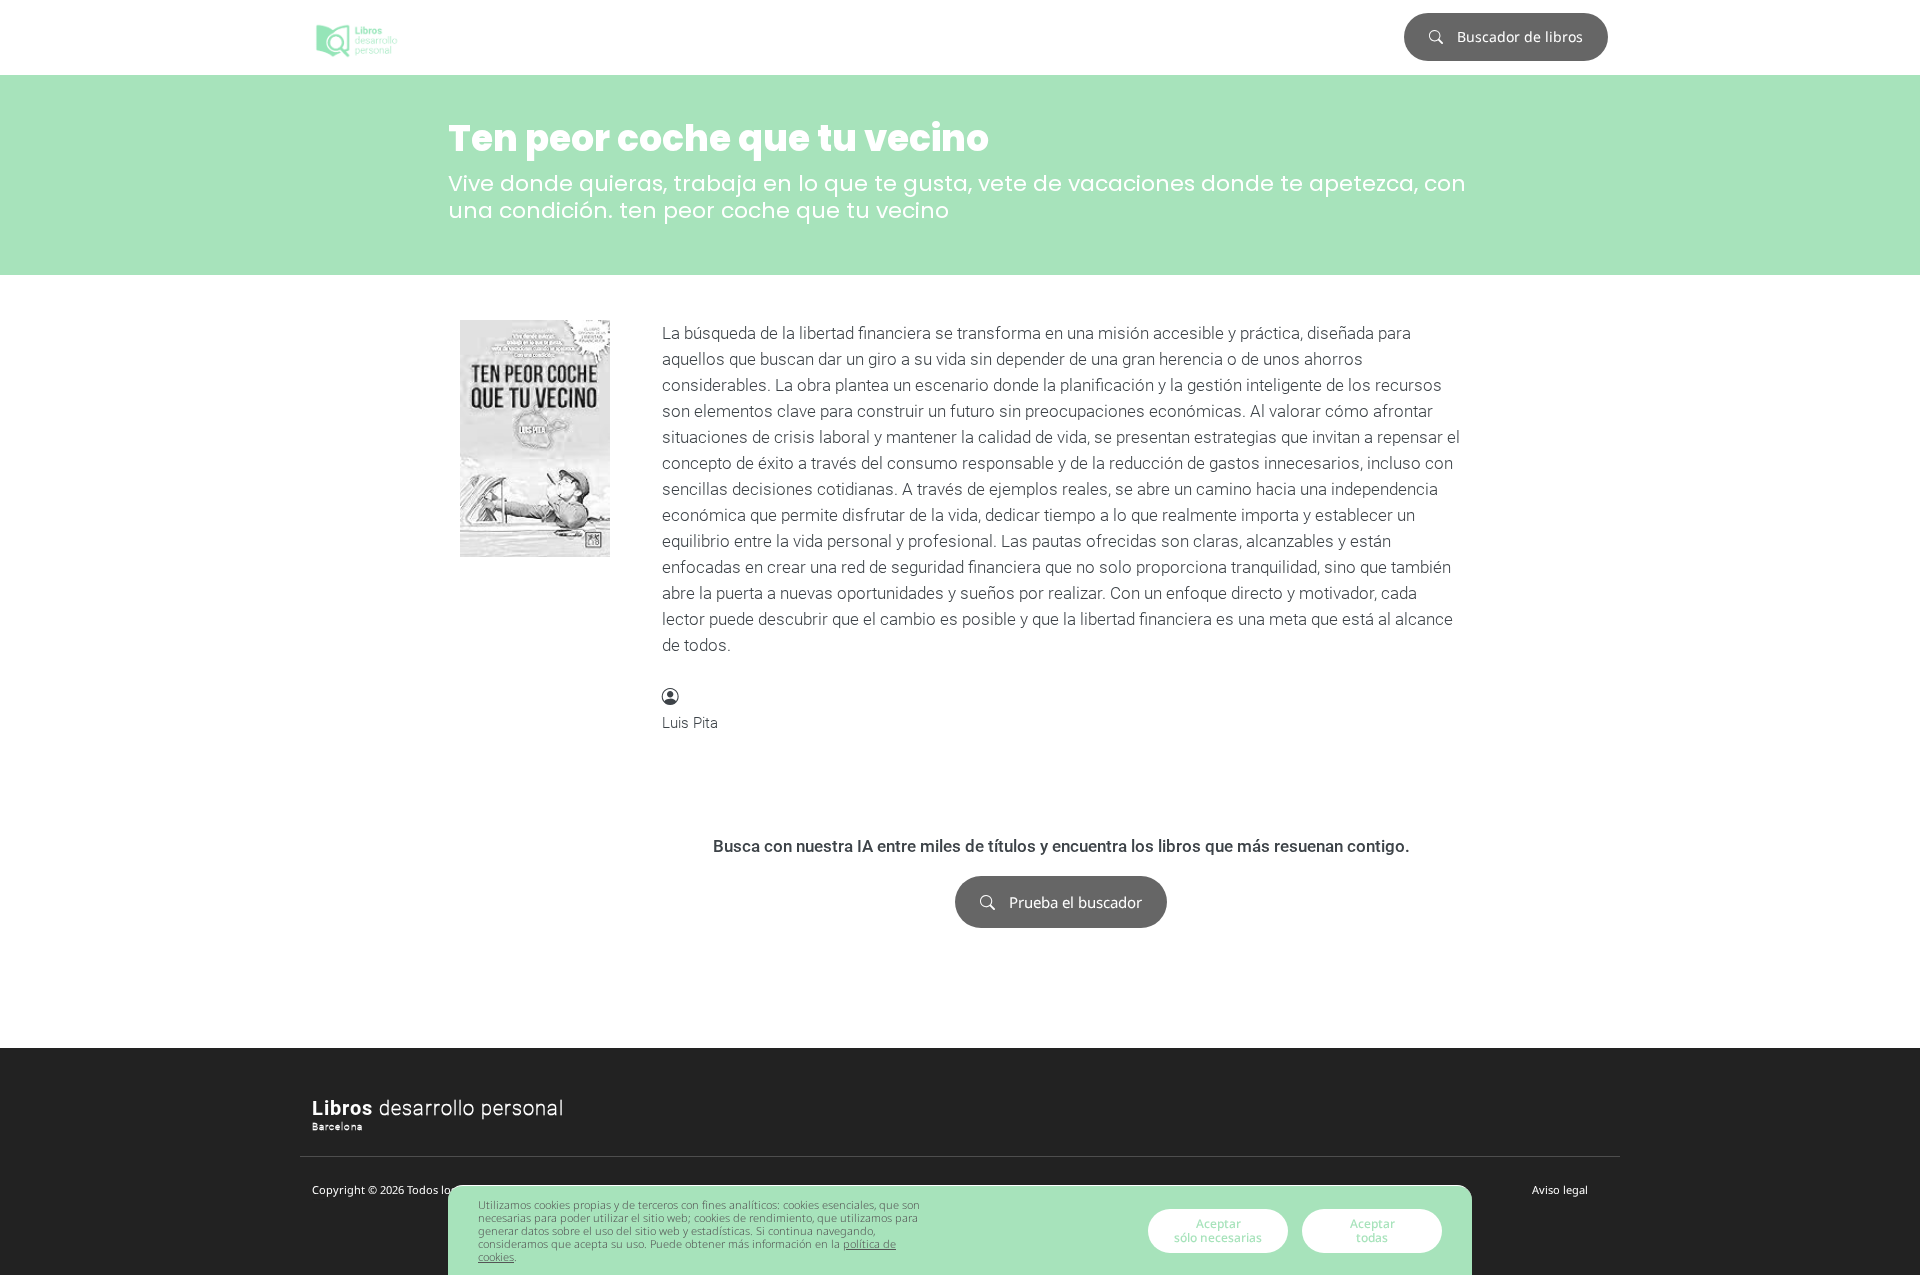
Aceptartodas (1372, 1230)
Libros (438, 1108)
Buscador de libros (1518, 36)
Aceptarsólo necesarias (1218, 1230)
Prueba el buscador (1073, 902)
